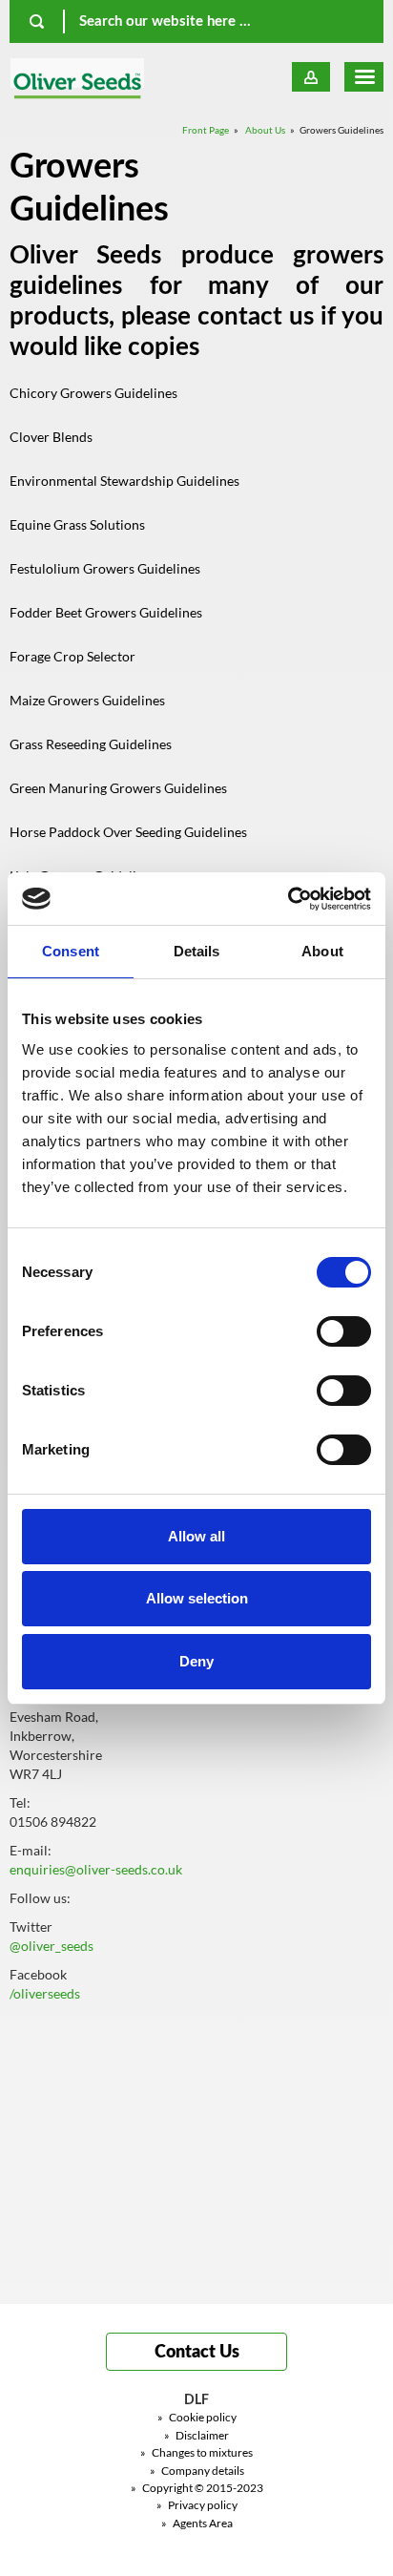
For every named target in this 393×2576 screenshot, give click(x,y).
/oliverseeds (45, 1993)
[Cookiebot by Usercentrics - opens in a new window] (288, 899)
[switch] (344, 1331)
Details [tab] (197, 951)
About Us (265, 130)
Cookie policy (197, 2417)
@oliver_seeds (52, 1946)
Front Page (206, 130)
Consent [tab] (71, 951)
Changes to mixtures (196, 2452)
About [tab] (322, 951)
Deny (196, 1661)
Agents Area (197, 2523)
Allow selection (197, 1598)
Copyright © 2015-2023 (197, 2488)
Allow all (196, 1536)
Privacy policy (197, 2505)
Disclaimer (196, 2435)
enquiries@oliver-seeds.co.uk (96, 1869)
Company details (197, 2471)
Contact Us (197, 2353)
